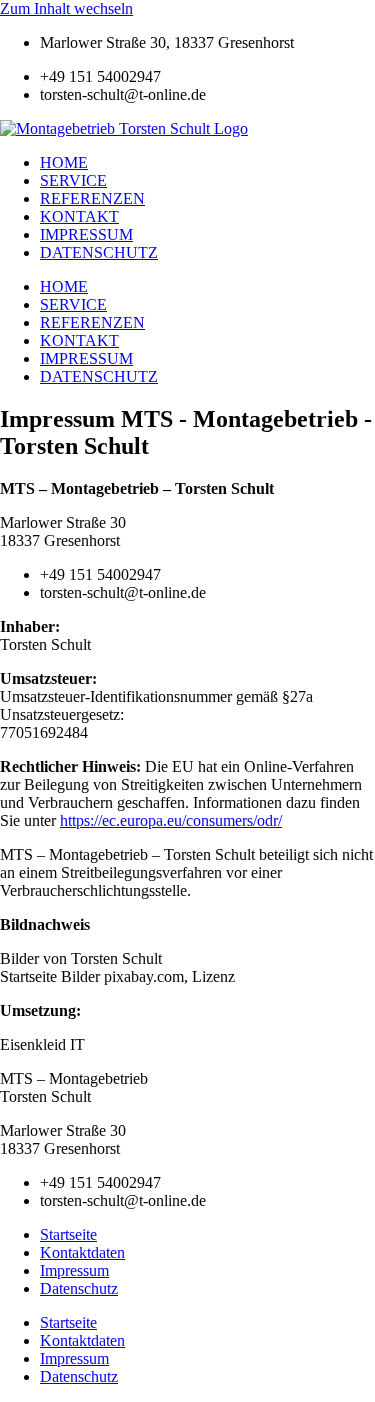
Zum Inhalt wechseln (66, 8)
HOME (64, 162)
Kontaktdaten (82, 1252)
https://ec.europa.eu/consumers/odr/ (171, 820)
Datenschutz (79, 1288)
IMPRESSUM (86, 234)
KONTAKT (79, 216)
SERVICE (73, 180)
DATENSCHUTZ (99, 252)
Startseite (68, 1234)
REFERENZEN (92, 198)
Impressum (74, 1270)
